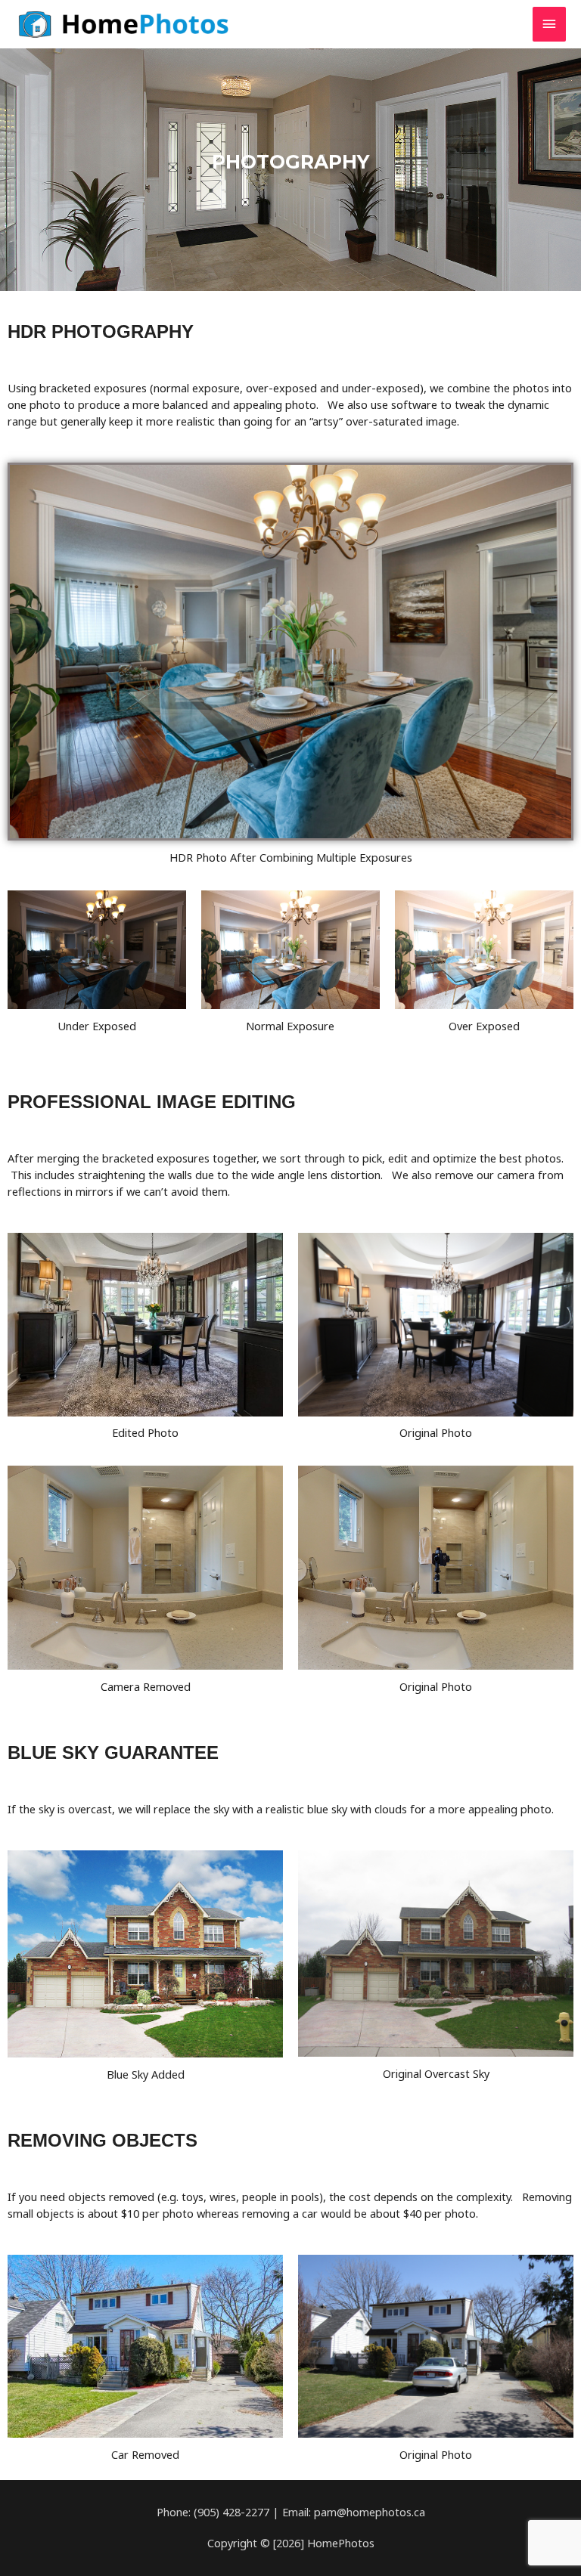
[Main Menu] (549, 24)
